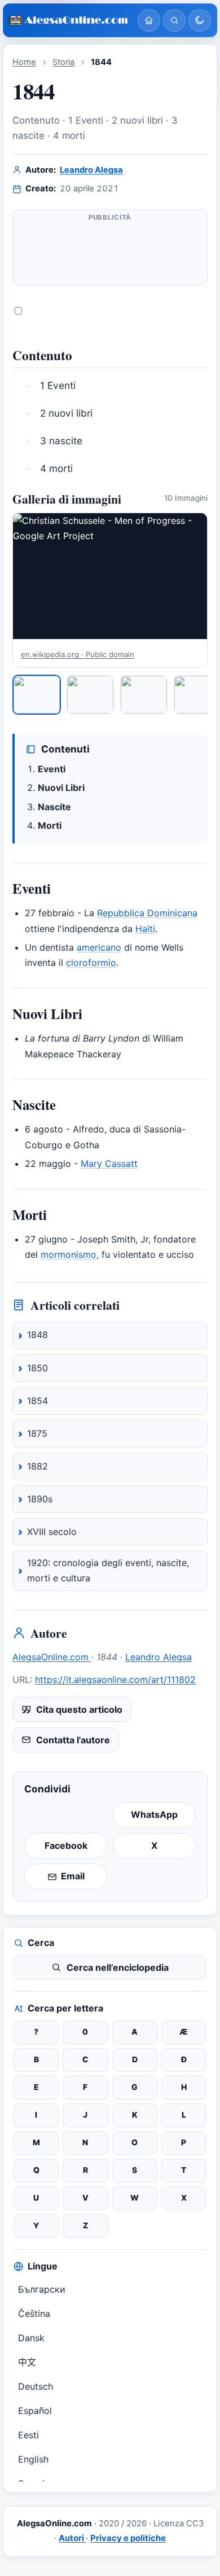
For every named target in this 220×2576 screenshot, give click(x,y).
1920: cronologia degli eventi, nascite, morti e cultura (108, 1571)
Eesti (28, 2435)
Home (24, 62)
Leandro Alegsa (91, 170)
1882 (38, 1466)
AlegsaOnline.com (52, 1657)
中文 (27, 2362)
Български (42, 2289)
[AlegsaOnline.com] (69, 21)
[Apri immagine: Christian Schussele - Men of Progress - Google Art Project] (110, 576)
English (33, 2459)
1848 (38, 1335)
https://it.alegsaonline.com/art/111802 (115, 1680)
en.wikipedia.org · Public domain (78, 654)
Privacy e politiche (128, 2538)
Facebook (66, 1845)
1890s (40, 1499)
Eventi (52, 769)
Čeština (34, 2313)
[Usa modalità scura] (200, 20)
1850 (38, 1368)
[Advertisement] (110, 252)
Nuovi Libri (61, 788)
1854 (38, 1401)
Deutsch (36, 2386)
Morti (50, 825)
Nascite (54, 807)
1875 (37, 1433)
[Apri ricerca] (174, 20)
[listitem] (37, 694)
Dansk (31, 2338)
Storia (63, 62)
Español (35, 2411)
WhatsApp (154, 1814)
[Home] (149, 20)
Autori (72, 2538)
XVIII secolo (52, 1532)
